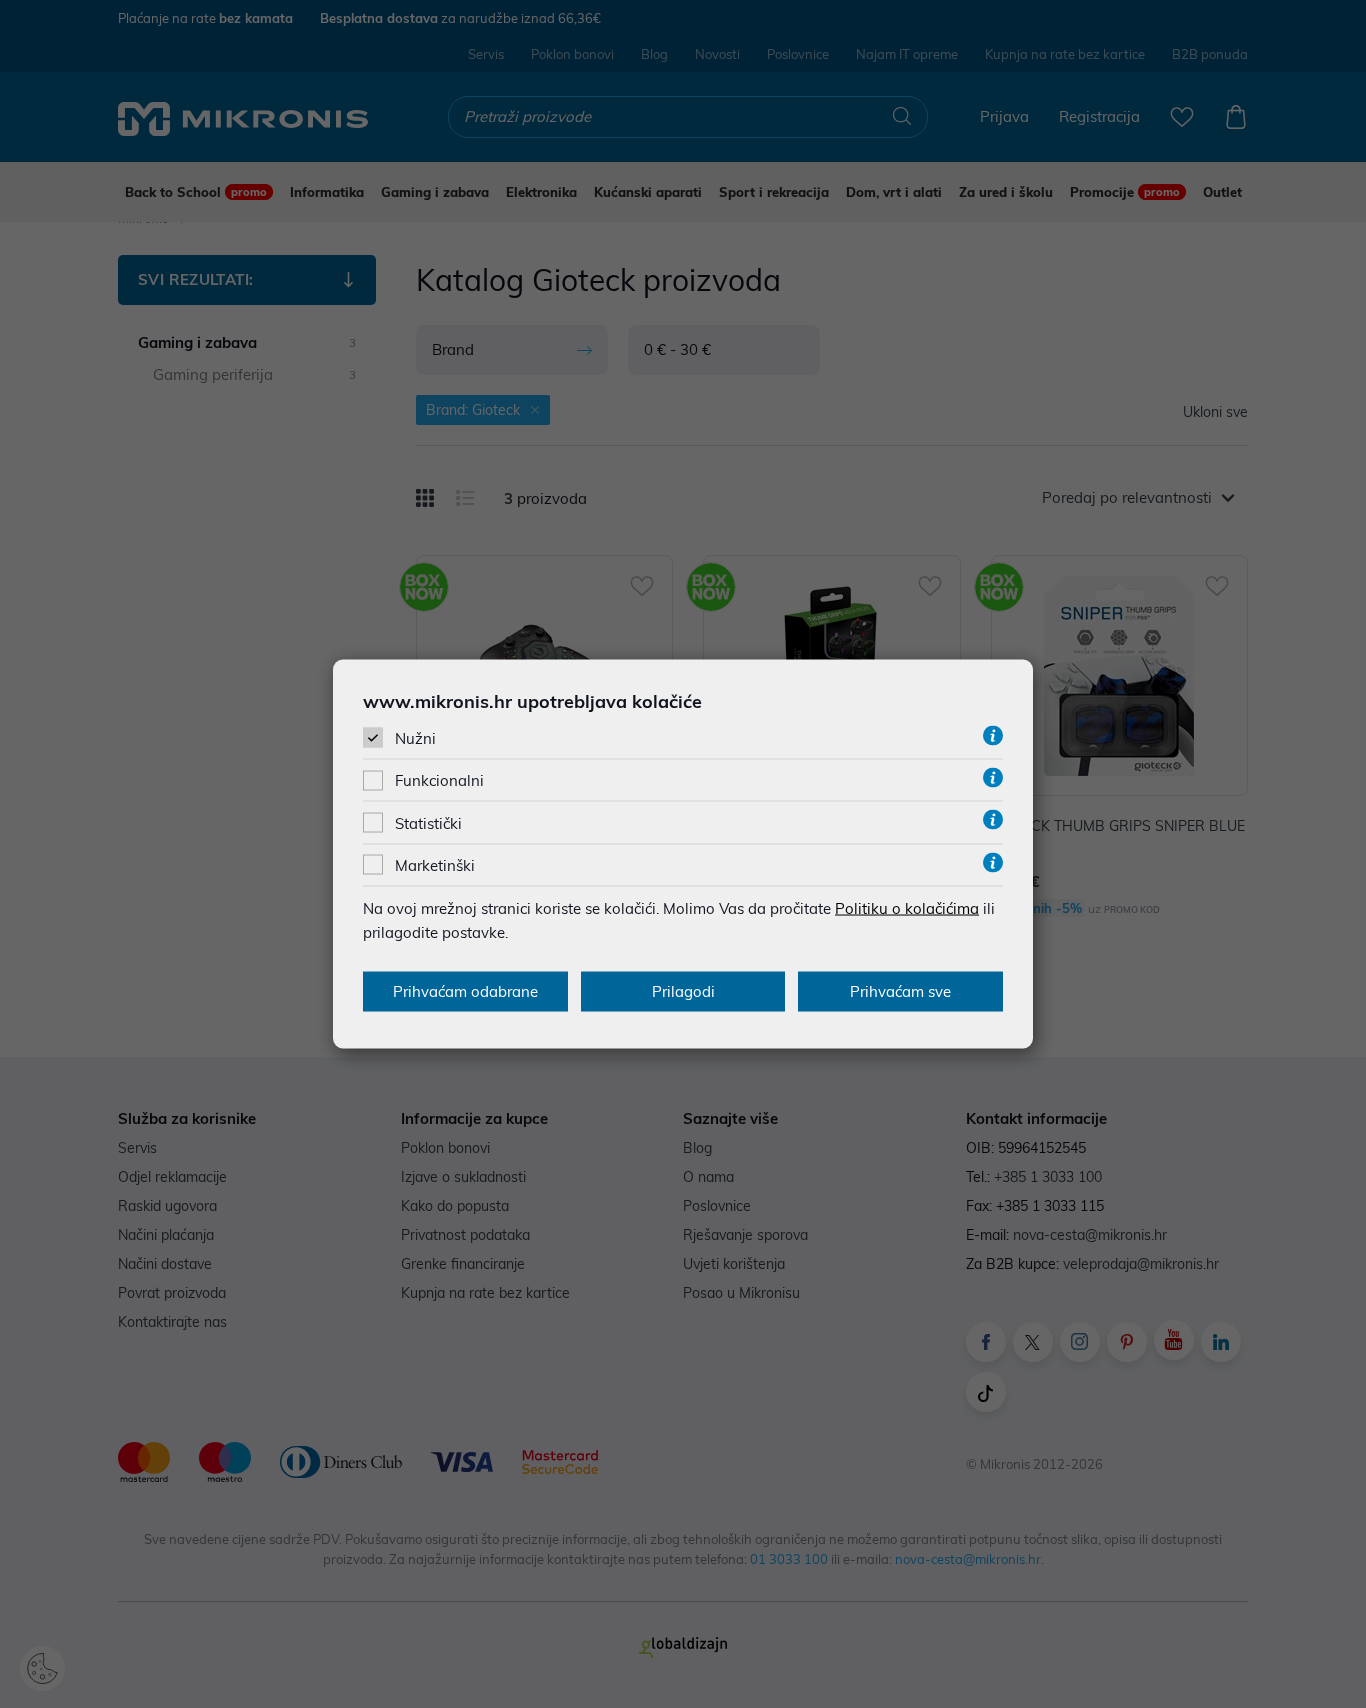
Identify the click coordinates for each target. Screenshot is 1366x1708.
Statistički (428, 822)
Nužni (415, 738)
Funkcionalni (439, 780)
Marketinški (435, 864)
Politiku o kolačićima (907, 907)
